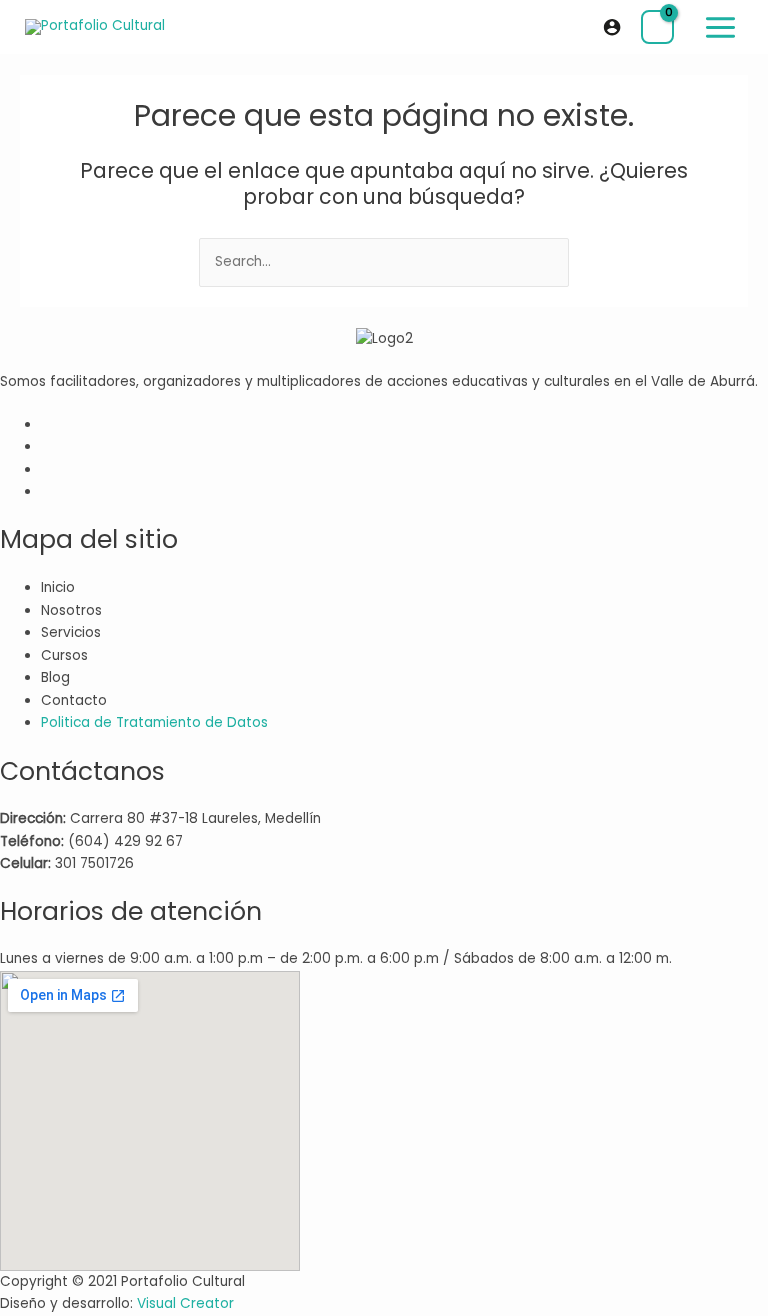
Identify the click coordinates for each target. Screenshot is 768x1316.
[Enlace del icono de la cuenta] (612, 27)
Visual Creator (185, 1303)
